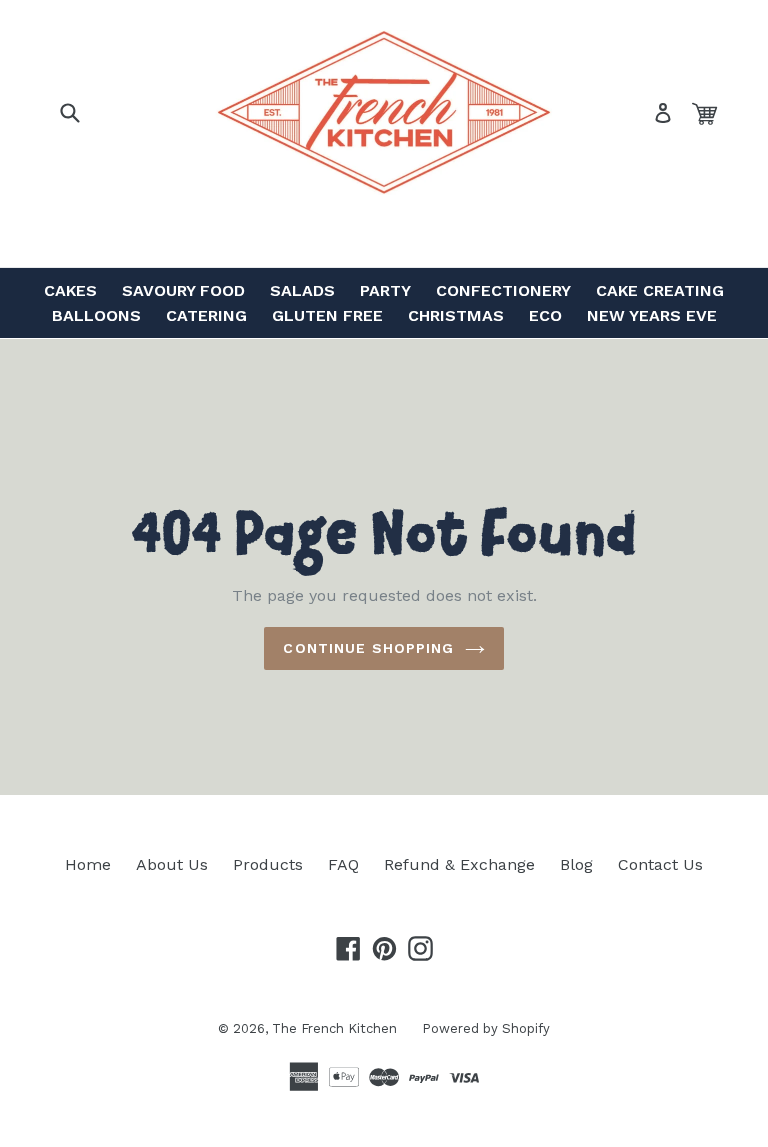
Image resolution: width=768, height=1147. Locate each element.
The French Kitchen (334, 1028)
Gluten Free (327, 315)
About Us (172, 864)
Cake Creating (660, 290)
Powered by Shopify (486, 1028)
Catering (206, 315)
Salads (302, 290)
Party (385, 290)
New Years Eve (652, 315)
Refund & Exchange (459, 864)
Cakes (70, 290)
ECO (545, 315)
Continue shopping (368, 648)
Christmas (456, 315)
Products (268, 864)
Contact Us (660, 864)
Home (88, 864)
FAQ (343, 864)
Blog (576, 864)
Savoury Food (183, 290)
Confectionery (503, 290)
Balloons (96, 315)
